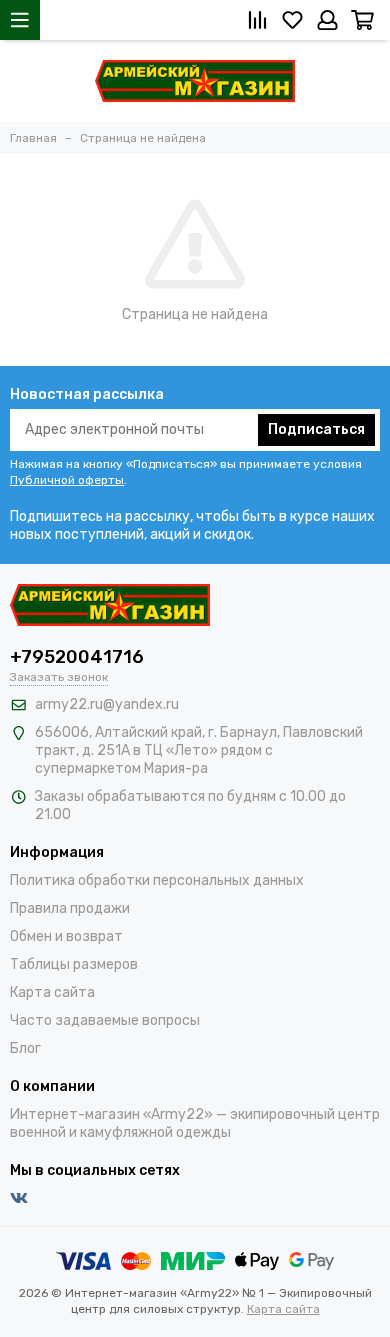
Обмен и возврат (66, 936)
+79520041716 (77, 657)
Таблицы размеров (74, 964)
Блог (25, 1048)
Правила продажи (70, 908)
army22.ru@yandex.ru (107, 704)
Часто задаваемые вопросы (105, 1020)
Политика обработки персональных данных (157, 880)
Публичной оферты (67, 480)
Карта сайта (52, 992)
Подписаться (316, 429)
